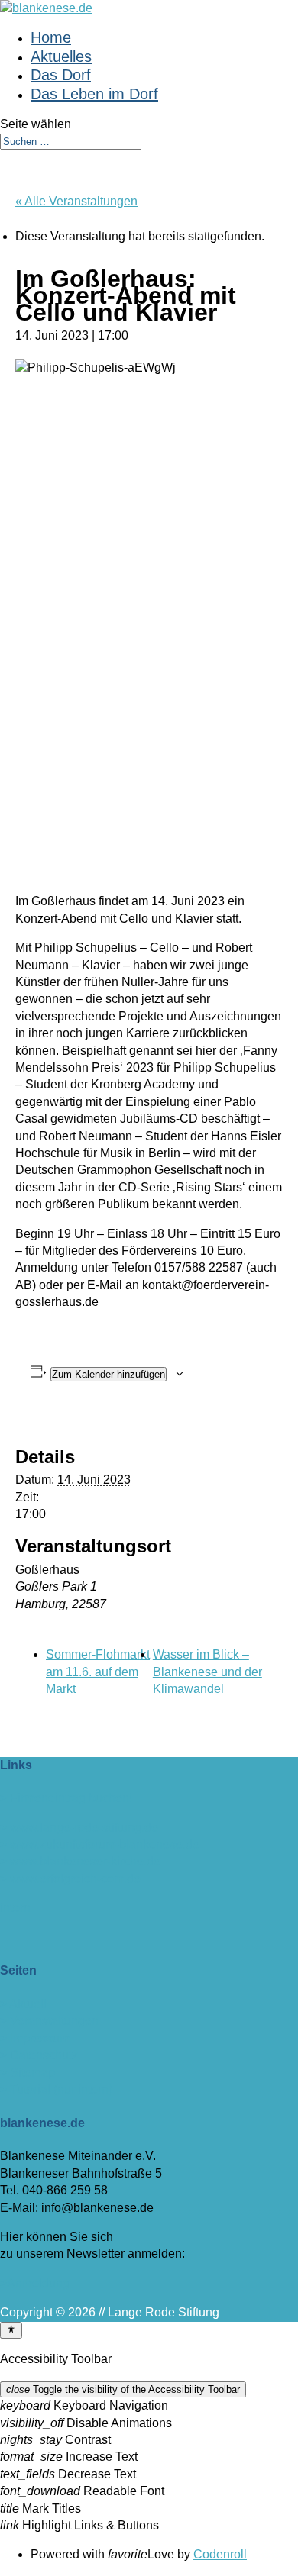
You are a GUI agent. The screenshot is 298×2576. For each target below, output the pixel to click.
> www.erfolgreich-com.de (70, 1879)
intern (15, 1908)
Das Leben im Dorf (94, 94)
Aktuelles (61, 56)
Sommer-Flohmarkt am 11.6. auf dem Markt (98, 1672)
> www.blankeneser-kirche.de (80, 1861)
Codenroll (220, 2554)
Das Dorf (61, 75)
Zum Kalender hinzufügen (109, 1374)
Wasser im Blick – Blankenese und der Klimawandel (207, 1672)
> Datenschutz (39, 2055)
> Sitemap (28, 2073)
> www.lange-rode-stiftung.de (79, 1828)
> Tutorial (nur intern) (56, 2089)
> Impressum (35, 2038)
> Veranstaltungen (49, 2021)
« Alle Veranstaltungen (76, 201)
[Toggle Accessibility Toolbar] (11, 2330)
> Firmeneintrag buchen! (66, 1798)
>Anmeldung (35, 2283)
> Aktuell (23, 2004)
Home (51, 37)
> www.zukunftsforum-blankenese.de (100, 1844)
